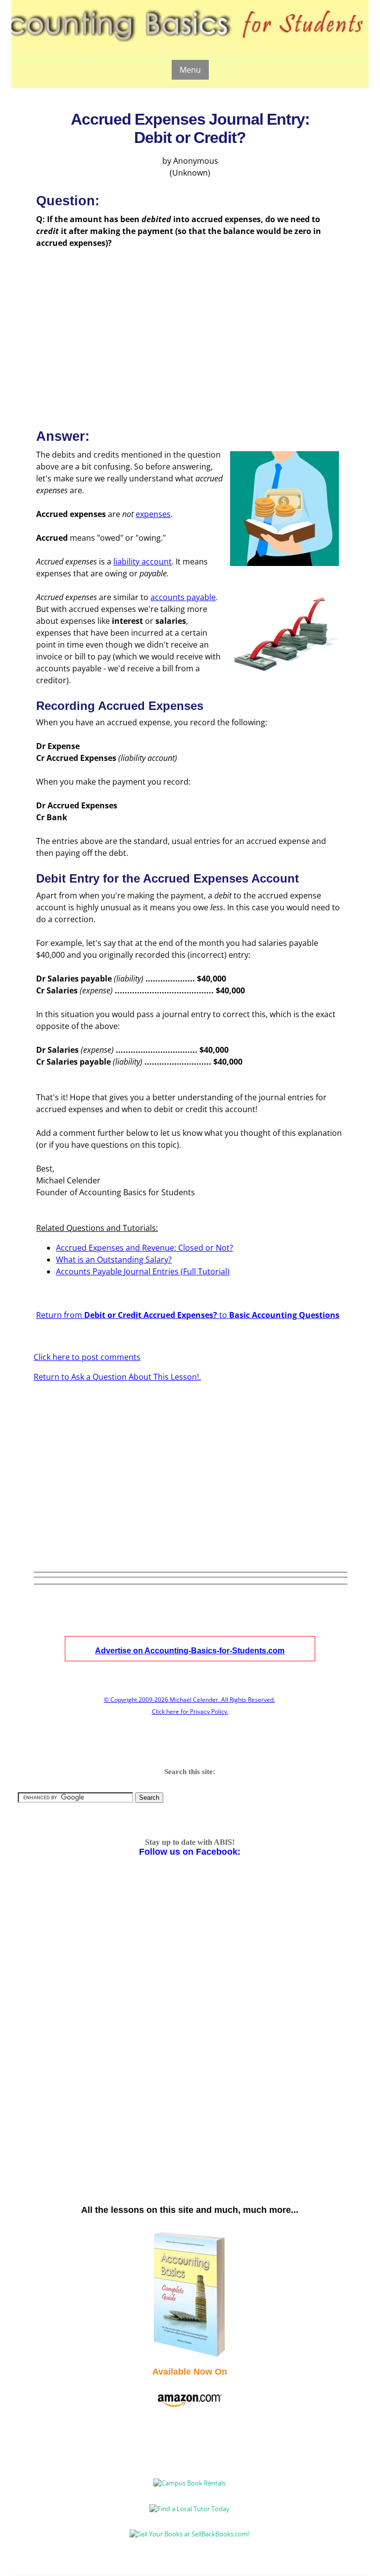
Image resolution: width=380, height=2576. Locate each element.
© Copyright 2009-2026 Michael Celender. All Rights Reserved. (190, 1700)
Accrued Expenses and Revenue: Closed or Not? (144, 1248)
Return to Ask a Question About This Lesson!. (117, 1377)
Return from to (188, 1315)
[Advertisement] (190, 330)
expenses (153, 514)
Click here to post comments (87, 1357)
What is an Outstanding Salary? (114, 1260)
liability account (142, 562)
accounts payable (183, 597)
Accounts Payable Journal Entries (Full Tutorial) (143, 1271)
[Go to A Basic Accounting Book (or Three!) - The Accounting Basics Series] (190, 2356)
